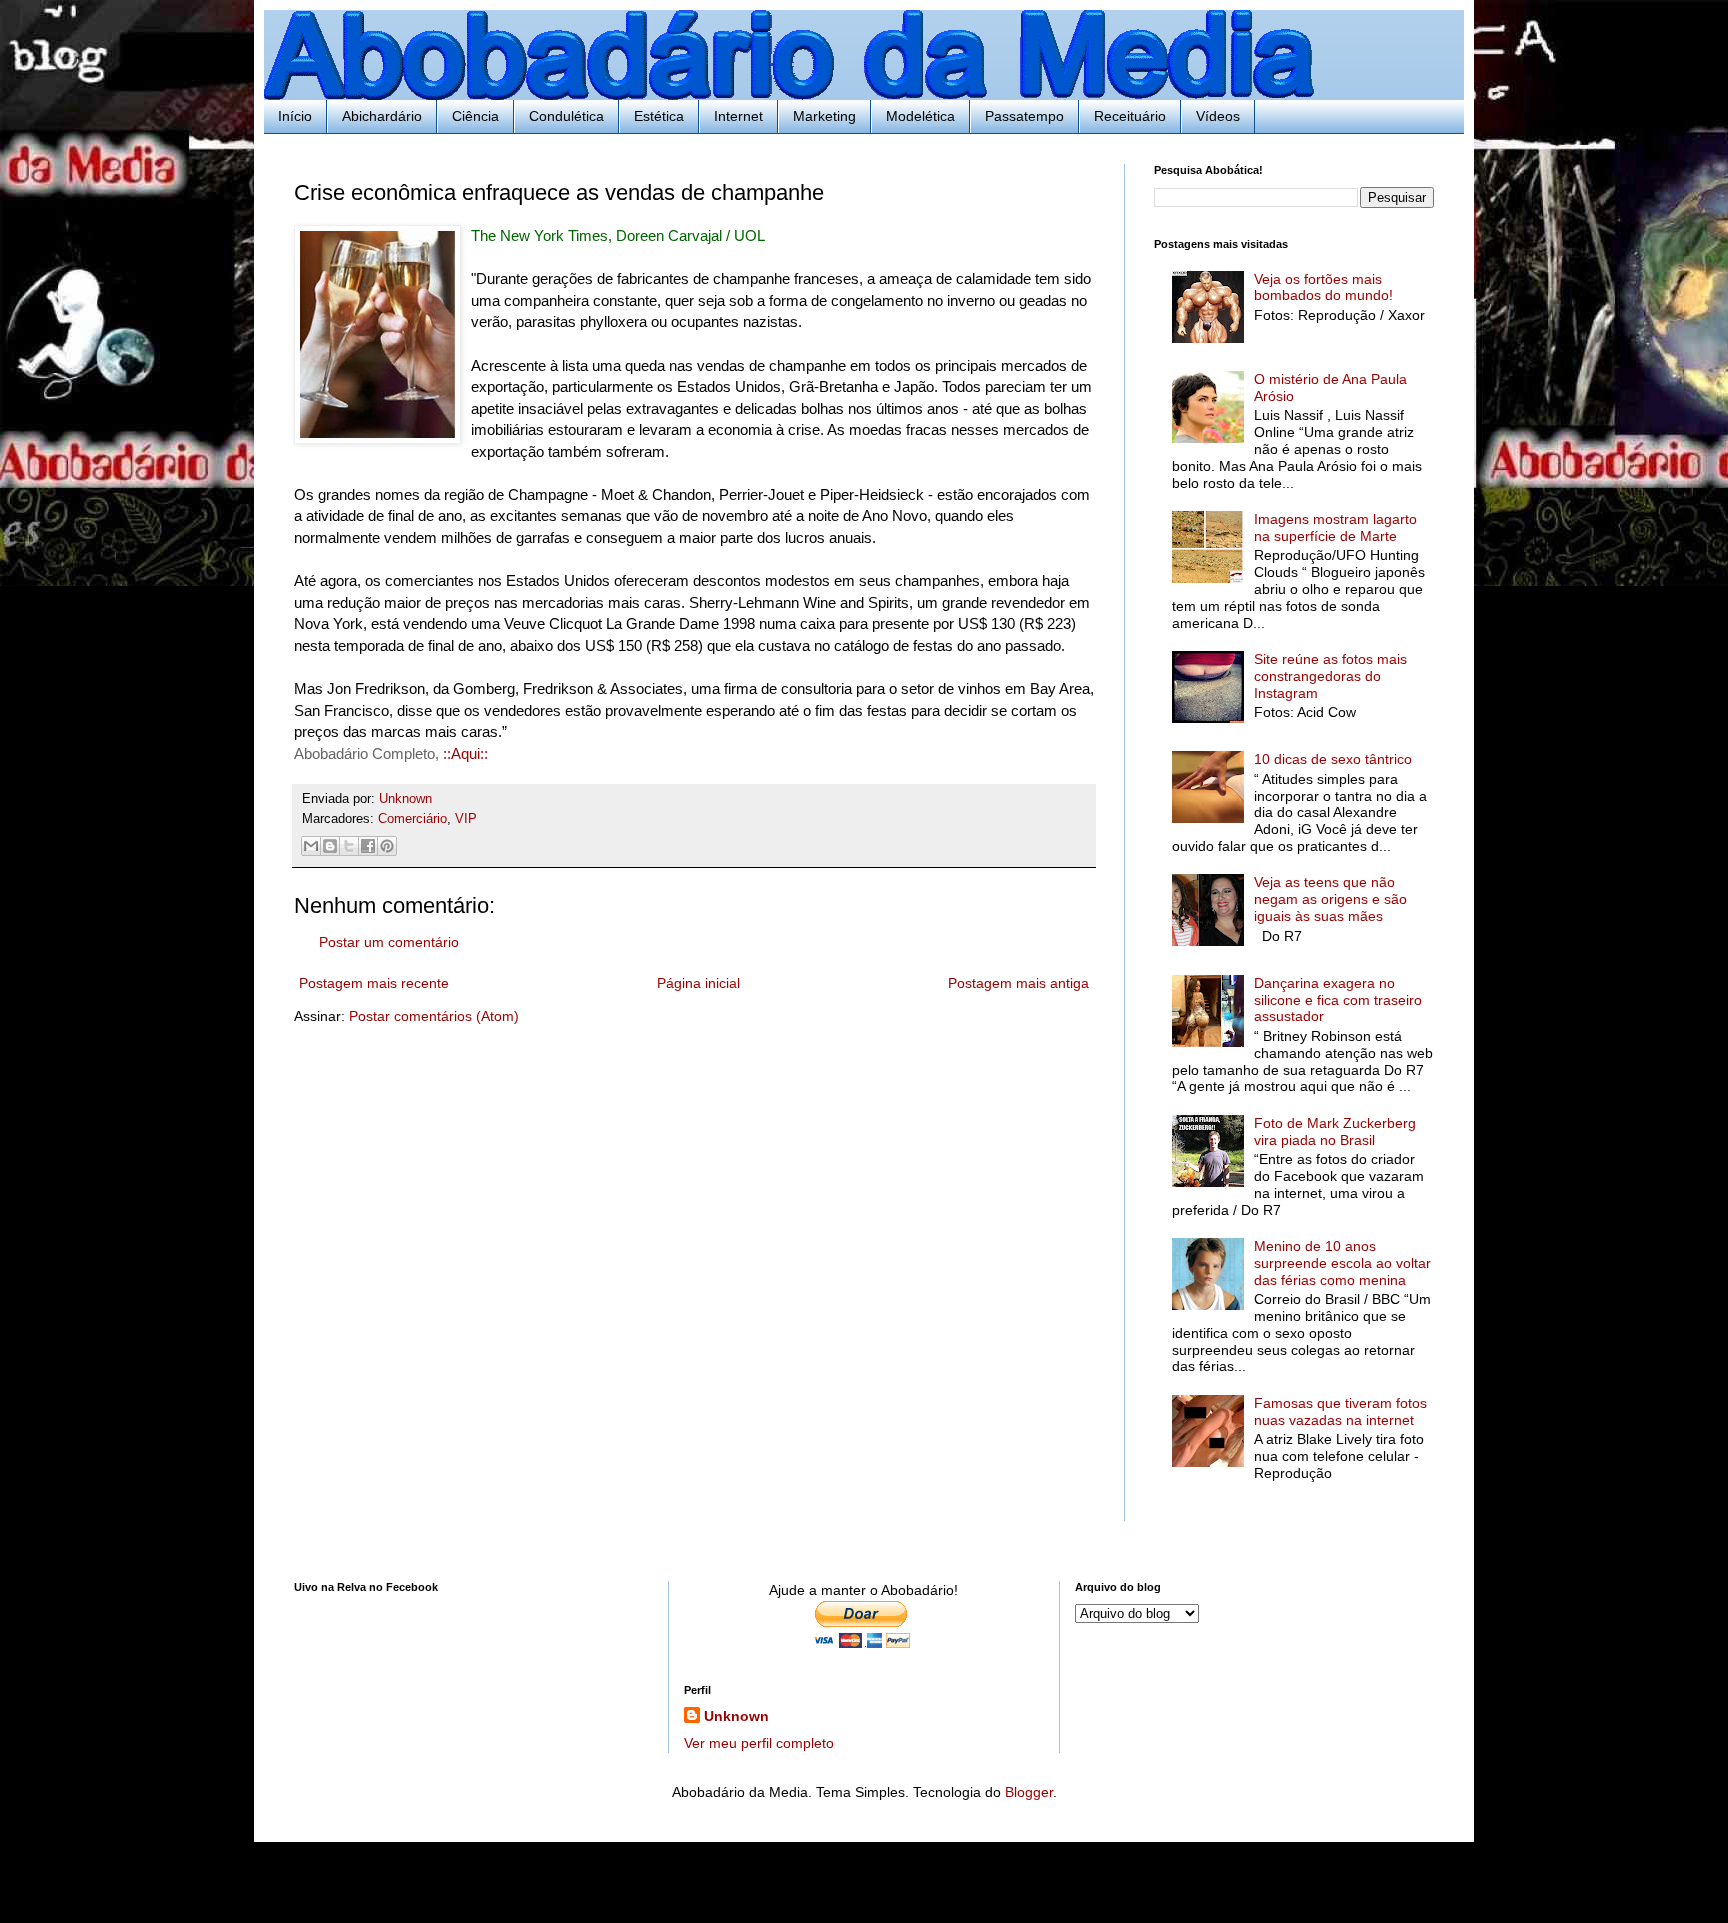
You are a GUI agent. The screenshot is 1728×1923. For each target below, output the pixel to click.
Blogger (1029, 1792)
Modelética (920, 116)
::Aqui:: (465, 753)
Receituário (1130, 116)
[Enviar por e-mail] (311, 846)
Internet (738, 116)
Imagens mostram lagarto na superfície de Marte (1335, 527)
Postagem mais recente (374, 983)
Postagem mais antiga (1018, 983)
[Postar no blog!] (330, 846)
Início (295, 116)
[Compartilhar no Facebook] (368, 846)
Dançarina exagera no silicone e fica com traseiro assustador (1338, 1000)
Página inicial (698, 983)
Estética (659, 116)
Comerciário (412, 819)
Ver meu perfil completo (759, 1743)
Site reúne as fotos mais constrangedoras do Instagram (1330, 676)
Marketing (824, 116)
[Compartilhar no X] (349, 846)
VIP (466, 819)
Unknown (736, 1716)
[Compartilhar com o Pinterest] (387, 846)
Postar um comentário (389, 942)
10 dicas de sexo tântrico (1333, 759)
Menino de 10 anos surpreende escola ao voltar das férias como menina (1342, 1263)
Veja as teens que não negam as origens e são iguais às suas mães (1330, 899)
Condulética (566, 116)
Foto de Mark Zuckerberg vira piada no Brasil (1335, 1131)
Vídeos (1218, 116)
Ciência (475, 116)
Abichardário (382, 116)
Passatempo (1024, 116)
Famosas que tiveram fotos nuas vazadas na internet (1340, 1411)
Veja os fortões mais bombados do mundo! (1323, 287)
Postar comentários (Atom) (434, 1016)
